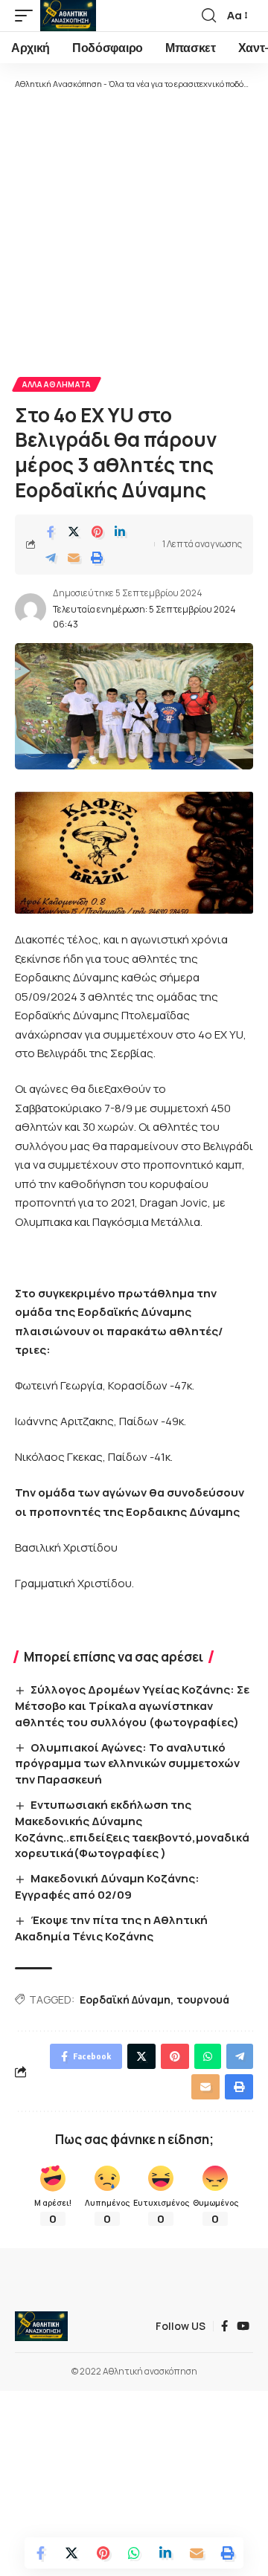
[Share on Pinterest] (97, 532)
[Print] (97, 558)
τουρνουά (203, 1999)
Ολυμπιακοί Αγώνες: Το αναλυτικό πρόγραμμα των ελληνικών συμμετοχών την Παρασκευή (127, 1764)
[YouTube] (243, 2326)
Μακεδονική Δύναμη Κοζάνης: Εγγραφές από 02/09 (107, 1886)
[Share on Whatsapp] (134, 2553)
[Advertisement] (134, 232)
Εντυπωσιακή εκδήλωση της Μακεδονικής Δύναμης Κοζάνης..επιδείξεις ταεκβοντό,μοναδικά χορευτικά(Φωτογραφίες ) (132, 1829)
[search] (209, 16)
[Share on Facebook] (51, 532)
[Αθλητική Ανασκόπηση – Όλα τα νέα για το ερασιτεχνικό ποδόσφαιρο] (41, 2326)
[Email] (74, 558)
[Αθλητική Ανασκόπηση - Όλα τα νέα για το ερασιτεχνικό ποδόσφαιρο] (68, 16)
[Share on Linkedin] (120, 532)
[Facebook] (224, 2326)
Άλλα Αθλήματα (57, 384)
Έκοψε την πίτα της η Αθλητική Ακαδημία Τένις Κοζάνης (111, 1928)
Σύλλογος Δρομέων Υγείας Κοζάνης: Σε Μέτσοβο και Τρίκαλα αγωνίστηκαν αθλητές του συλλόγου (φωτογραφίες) (132, 1706)
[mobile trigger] (28, 16)
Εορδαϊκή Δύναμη (125, 1999)
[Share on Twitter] (74, 532)
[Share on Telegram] (51, 558)
